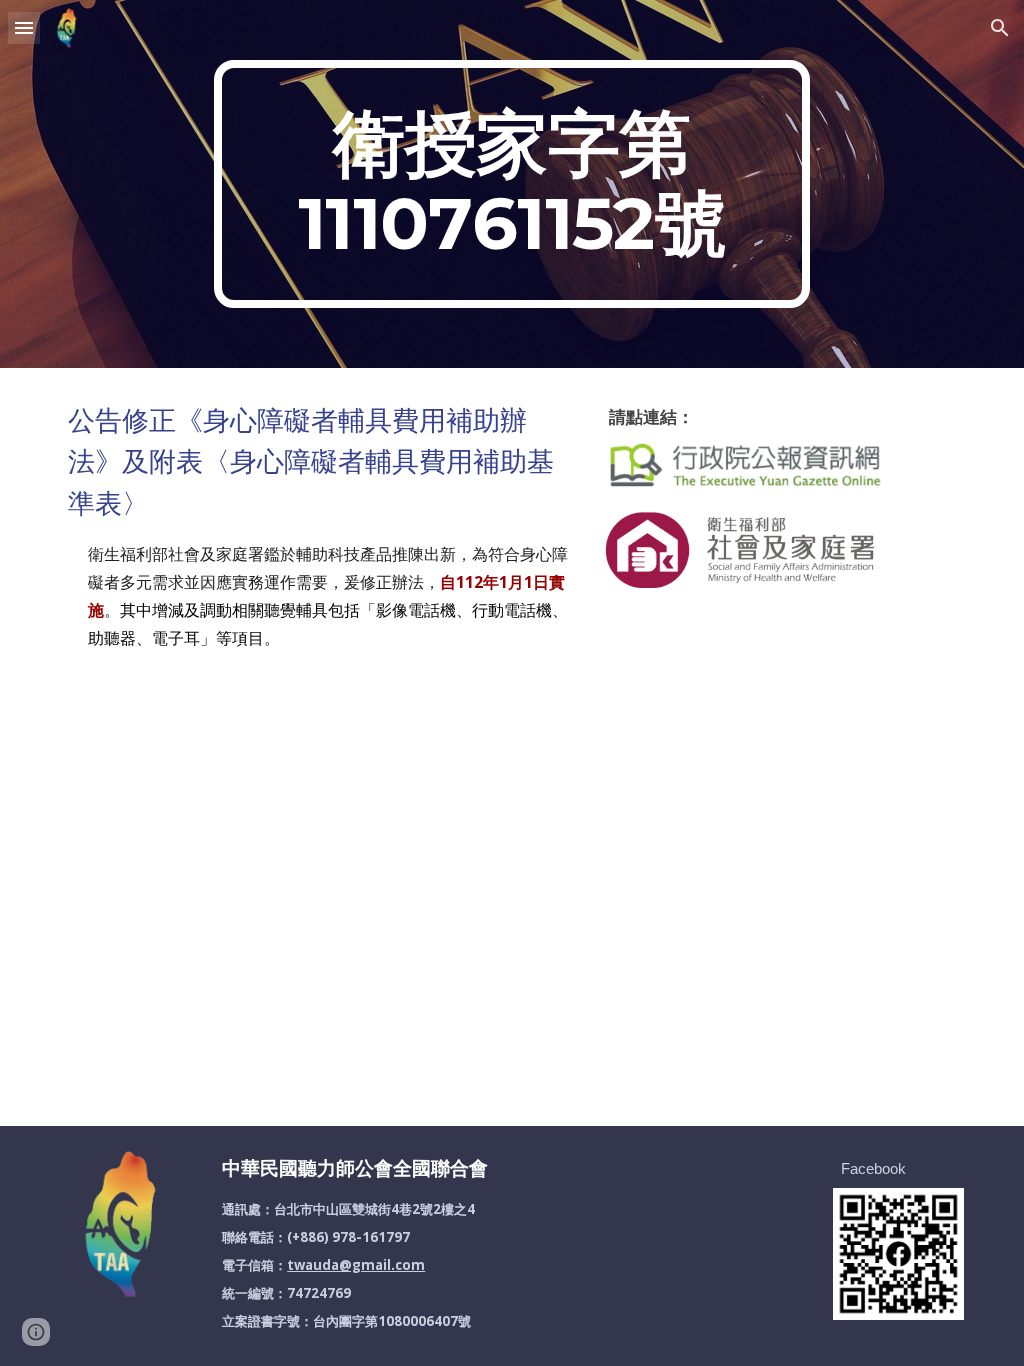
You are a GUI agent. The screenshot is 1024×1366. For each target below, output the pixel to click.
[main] (511, 184)
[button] (24, 27)
